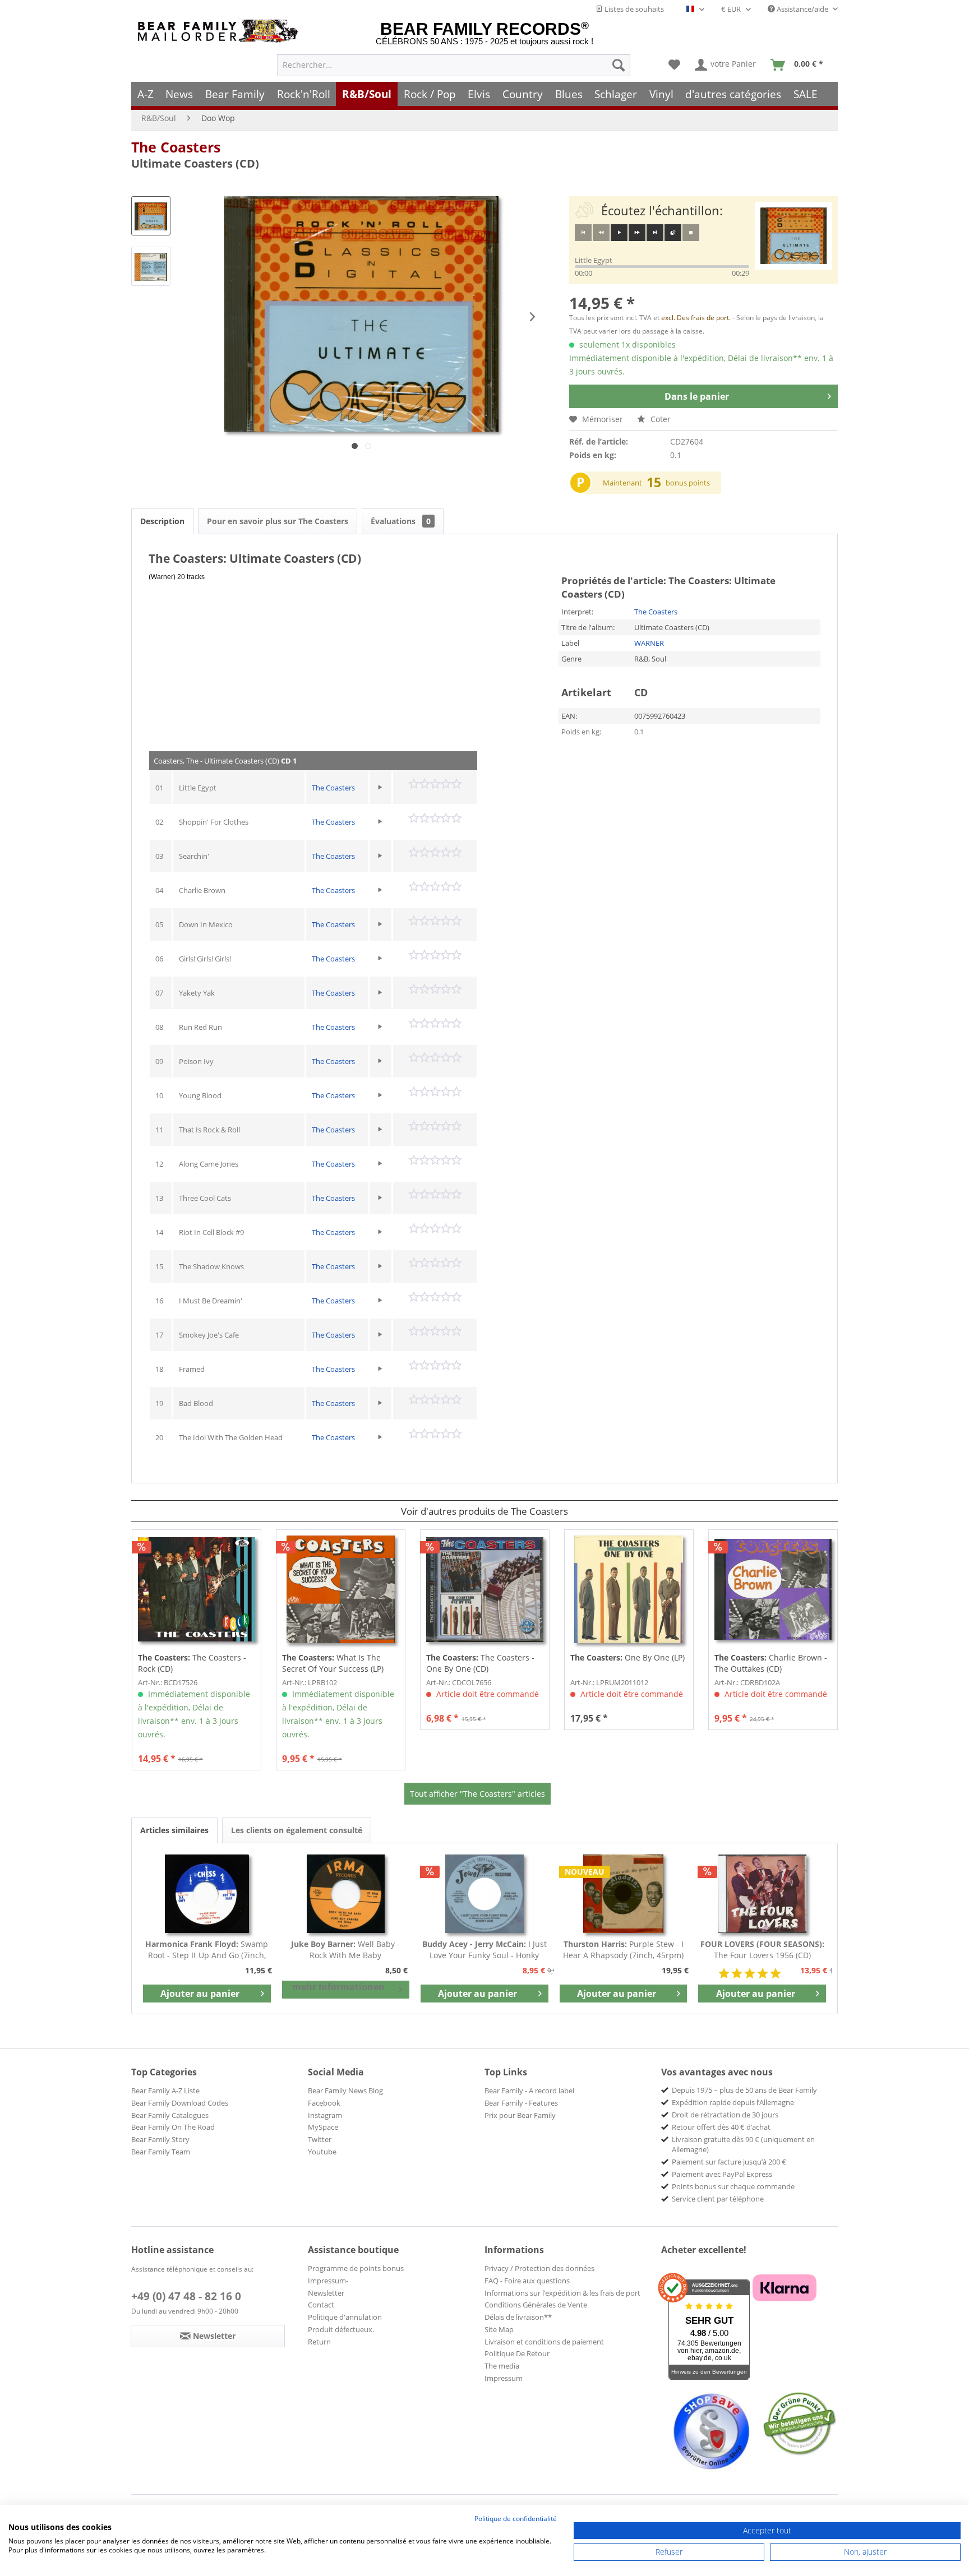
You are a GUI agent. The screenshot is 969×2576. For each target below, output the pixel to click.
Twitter (320, 2139)
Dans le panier (697, 396)
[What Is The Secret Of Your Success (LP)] (341, 1589)
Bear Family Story (160, 2139)
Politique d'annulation (345, 2317)
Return (319, 2342)
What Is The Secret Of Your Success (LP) (333, 1663)
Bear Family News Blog (345, 2091)
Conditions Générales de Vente (536, 2305)
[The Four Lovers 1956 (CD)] (762, 1894)
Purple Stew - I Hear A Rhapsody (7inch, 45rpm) (623, 1950)
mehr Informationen (338, 1987)
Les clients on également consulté (297, 1830)
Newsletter (326, 2293)
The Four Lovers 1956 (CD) (762, 1950)
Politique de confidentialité (516, 2519)
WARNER (649, 643)
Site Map (499, 2329)
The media (502, 2366)
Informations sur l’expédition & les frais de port (562, 2293)
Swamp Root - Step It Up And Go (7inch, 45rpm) (207, 1950)
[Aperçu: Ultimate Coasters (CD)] (151, 216)
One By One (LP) (627, 1657)
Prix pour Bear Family (520, 2115)
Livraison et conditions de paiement (544, 2342)
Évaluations (401, 521)
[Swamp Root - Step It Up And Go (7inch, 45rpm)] (207, 1894)
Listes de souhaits (633, 9)
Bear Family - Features (521, 2103)
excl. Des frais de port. (697, 318)
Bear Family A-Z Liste (165, 2091)
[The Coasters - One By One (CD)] (485, 1589)
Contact (321, 2305)
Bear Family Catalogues (170, 2115)
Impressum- (328, 2281)
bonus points (688, 483)
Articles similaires (174, 1830)
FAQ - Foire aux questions (527, 2281)
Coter (659, 419)
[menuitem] (454, 65)
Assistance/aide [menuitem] (802, 9)
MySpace (323, 2127)
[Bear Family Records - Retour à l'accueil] (220, 31)
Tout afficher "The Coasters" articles (477, 1794)
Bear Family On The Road (173, 2127)
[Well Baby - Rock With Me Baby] (346, 1894)
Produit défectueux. (341, 2329)
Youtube (322, 2152)
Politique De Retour (517, 2353)
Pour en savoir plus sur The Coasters (278, 521)
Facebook (324, 2103)
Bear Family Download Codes (180, 2103)
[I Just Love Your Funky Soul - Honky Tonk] (484, 1894)
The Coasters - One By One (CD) (480, 1663)
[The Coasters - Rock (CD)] (197, 1589)
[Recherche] (619, 65)
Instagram (325, 2115)
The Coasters (176, 147)
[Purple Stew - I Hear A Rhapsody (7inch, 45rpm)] (624, 1894)
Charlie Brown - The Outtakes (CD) (771, 1663)
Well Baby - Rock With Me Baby (345, 1950)
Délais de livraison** (518, 2317)
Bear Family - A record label (529, 2091)
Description (162, 521)
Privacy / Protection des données (539, 2268)
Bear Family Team (161, 2152)
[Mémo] (674, 65)
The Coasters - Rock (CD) (192, 1663)
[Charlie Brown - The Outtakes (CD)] (773, 1589)
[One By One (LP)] (629, 1589)
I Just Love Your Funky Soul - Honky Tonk (484, 1950)
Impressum (504, 2378)
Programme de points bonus (356, 2268)
